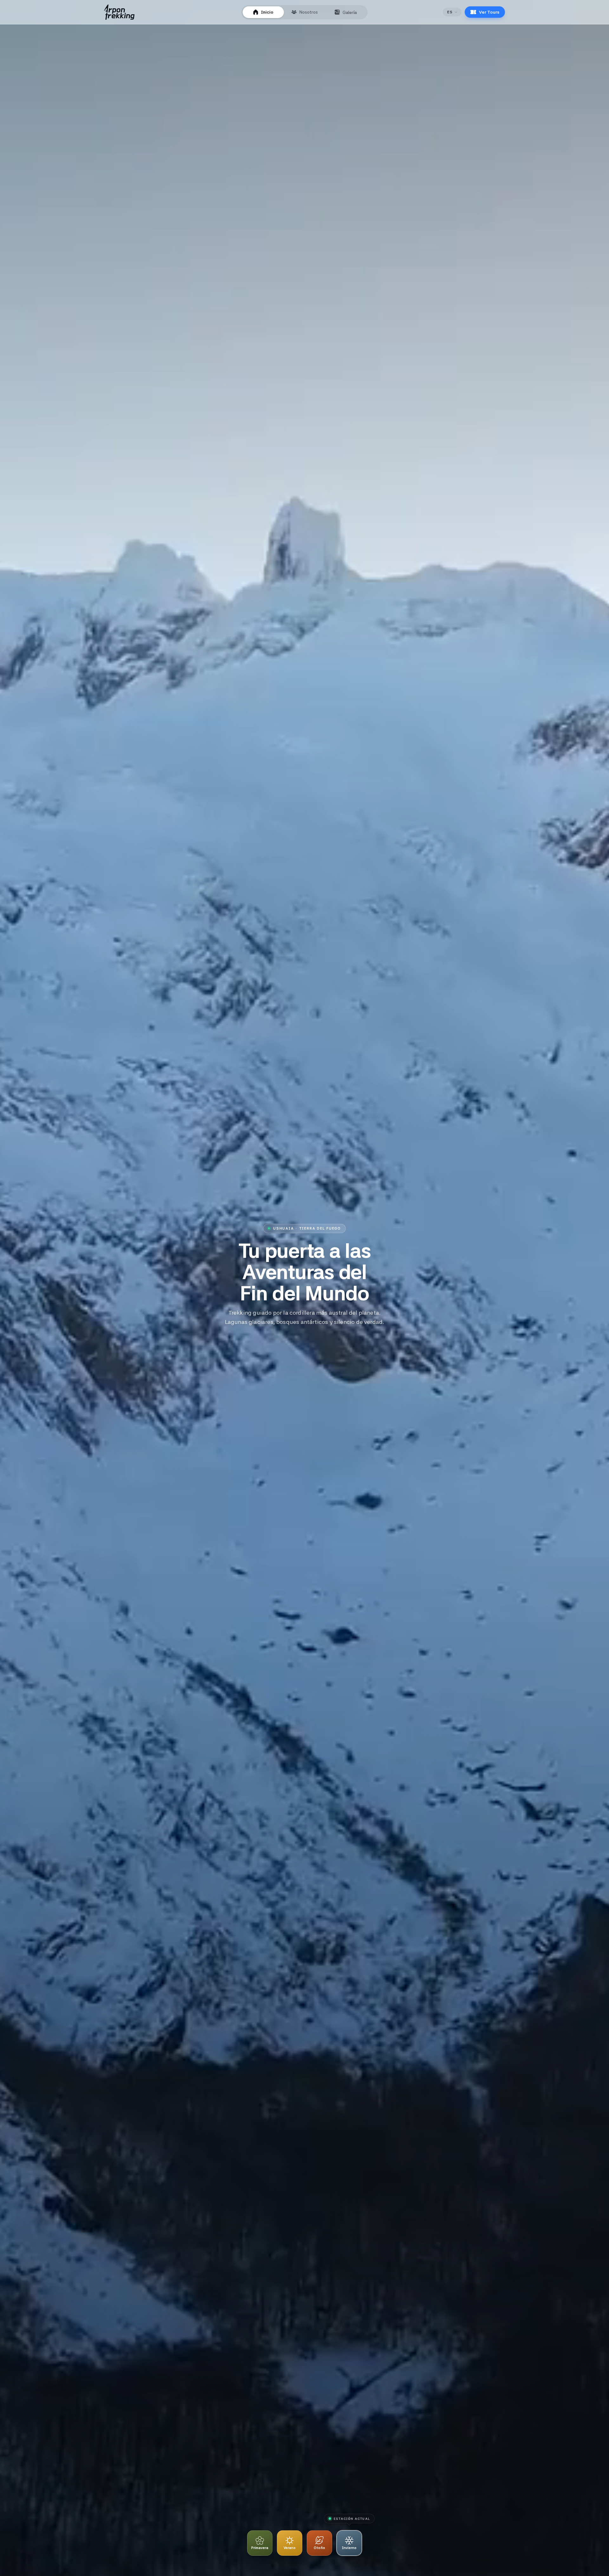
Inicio (267, 12)
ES (450, 12)
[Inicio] (119, 12)
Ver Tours (489, 12)
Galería (350, 12)
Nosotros (309, 12)
